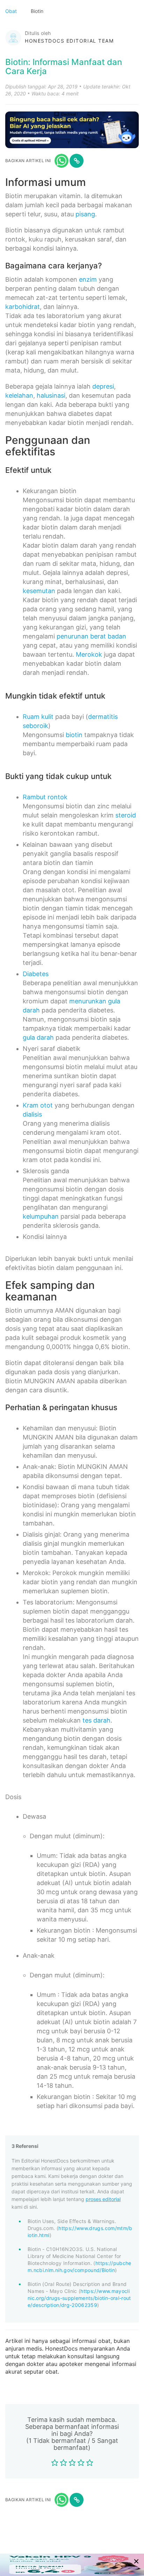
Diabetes (36, 974)
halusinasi (51, 395)
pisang (85, 214)
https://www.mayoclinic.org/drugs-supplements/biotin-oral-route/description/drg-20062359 (79, 2298)
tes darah (96, 1720)
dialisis (32, 1114)
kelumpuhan (41, 1216)
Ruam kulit (38, 717)
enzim (88, 279)
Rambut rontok (45, 797)
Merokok (89, 654)
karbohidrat (23, 307)
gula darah (38, 1037)
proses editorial (103, 2199)
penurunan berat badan (91, 636)
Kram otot (38, 1105)
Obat (12, 11)
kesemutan (39, 591)
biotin (74, 735)
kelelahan (19, 395)
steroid (126, 815)
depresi (103, 386)
